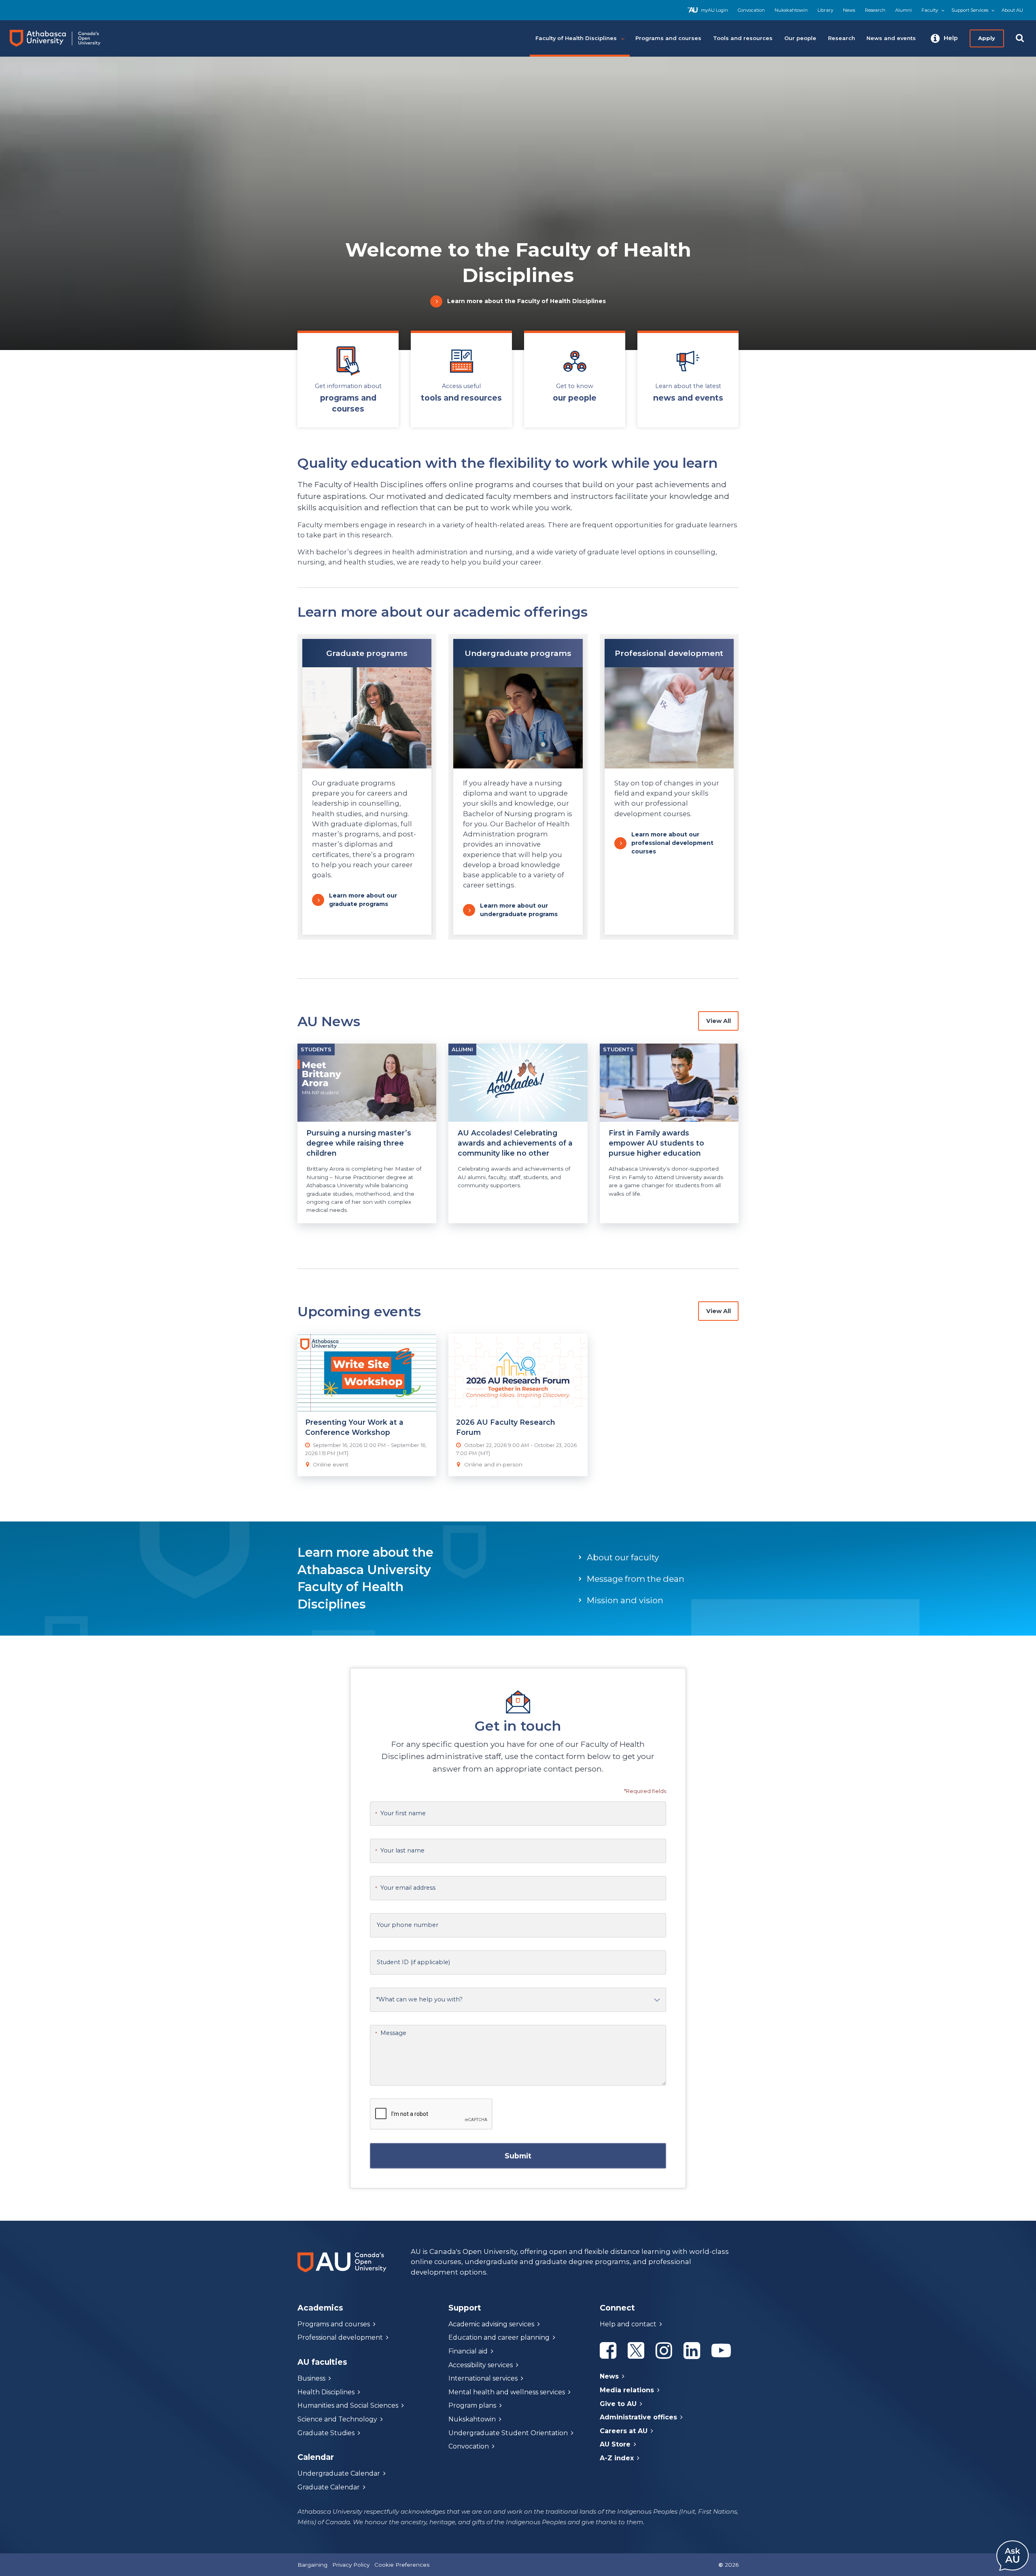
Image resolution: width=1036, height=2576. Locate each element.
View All (719, 1021)
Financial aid (468, 2351)
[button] (944, 38)
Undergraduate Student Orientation (508, 2433)
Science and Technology (337, 2419)
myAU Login (714, 10)
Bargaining (312, 2565)
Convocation (751, 10)
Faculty (930, 10)
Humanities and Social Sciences (348, 2405)
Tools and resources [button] (743, 38)
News (849, 10)
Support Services (970, 10)
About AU (1012, 10)
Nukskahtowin (791, 10)
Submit (518, 2156)
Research (875, 10)
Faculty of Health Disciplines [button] (576, 38)
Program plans (472, 2405)
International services (483, 2378)
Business (311, 2378)
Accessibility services (481, 2365)
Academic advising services (491, 2324)
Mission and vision (625, 1600)
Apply (987, 38)
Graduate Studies (326, 2433)
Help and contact (628, 2324)
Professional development (340, 2337)
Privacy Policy (351, 2565)
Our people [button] (800, 38)
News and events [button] (891, 38)
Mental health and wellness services (507, 2392)
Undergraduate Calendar (339, 2473)
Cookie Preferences (402, 2565)
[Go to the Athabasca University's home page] (63, 38)
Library (825, 10)
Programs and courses (334, 2324)
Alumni (903, 10)
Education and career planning (499, 2337)
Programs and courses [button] (668, 38)
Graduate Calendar (329, 2487)
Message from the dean (636, 1579)
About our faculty (623, 1557)
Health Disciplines (326, 2392)
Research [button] (842, 38)
